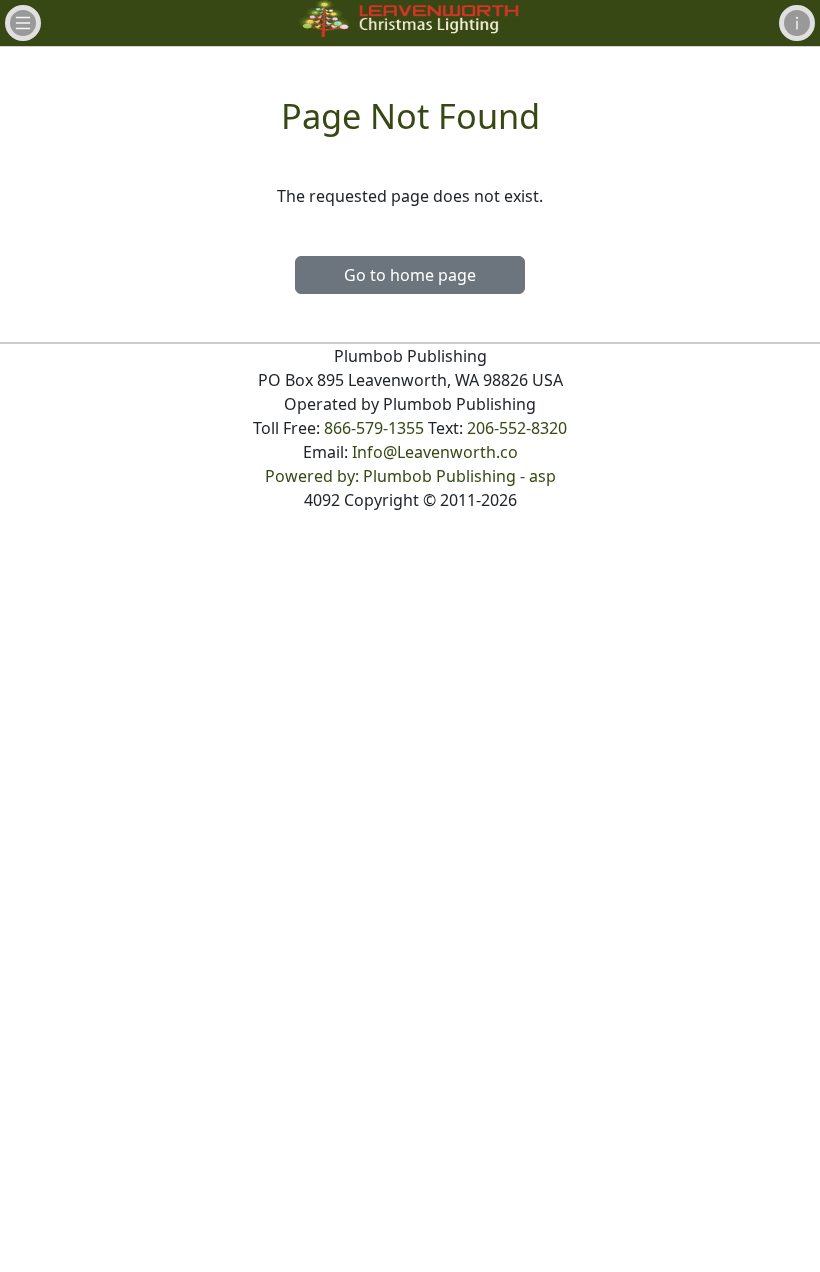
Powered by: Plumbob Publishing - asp (410, 476)
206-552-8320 (517, 428)
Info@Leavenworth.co (435, 452)
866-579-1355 (374, 428)
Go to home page (410, 275)
